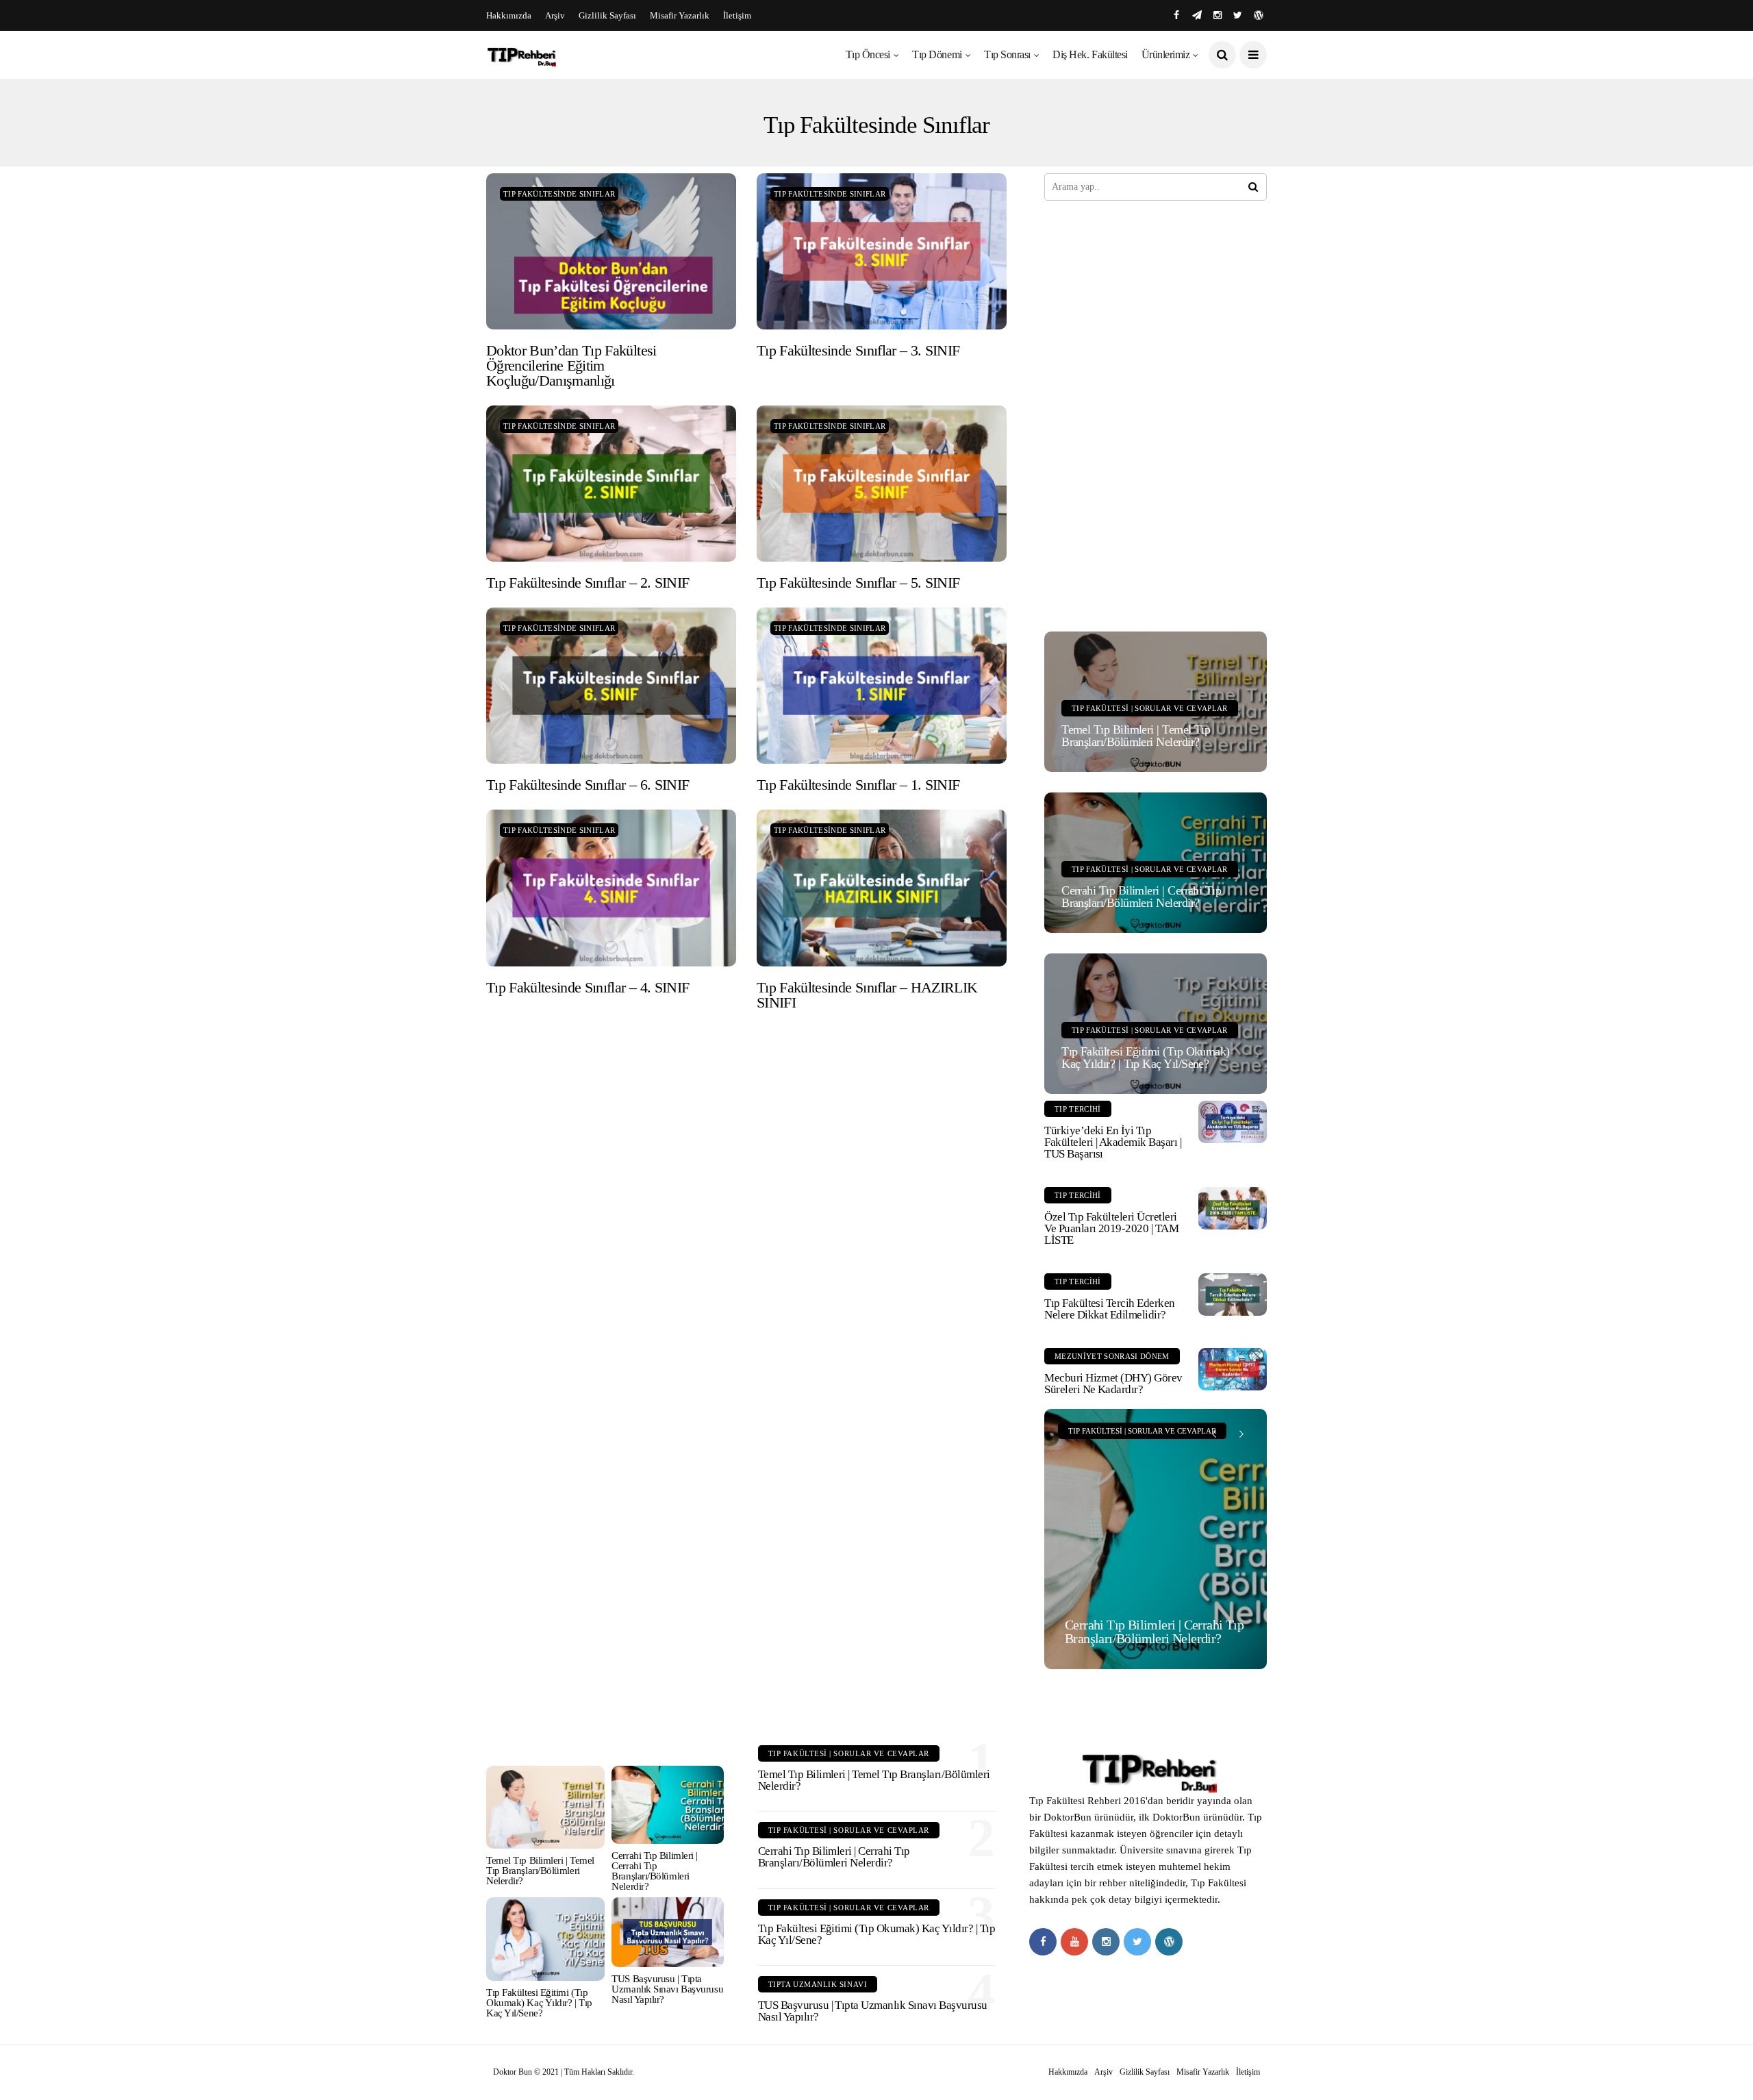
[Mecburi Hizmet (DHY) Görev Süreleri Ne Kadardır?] (1233, 1369)
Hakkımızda (509, 15)
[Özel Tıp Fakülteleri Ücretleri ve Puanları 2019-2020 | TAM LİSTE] (1233, 1208)
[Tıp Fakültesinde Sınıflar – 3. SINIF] (882, 251)
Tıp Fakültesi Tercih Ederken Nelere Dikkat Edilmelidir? (1110, 1309)
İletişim (737, 15)
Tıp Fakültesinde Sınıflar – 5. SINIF (858, 583)
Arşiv (555, 15)
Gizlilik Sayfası (607, 15)
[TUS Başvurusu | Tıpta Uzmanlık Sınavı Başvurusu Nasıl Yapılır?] (667, 1932)
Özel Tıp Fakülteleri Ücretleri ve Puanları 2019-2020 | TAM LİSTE (1111, 1228)
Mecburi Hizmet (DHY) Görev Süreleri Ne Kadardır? (1113, 1384)
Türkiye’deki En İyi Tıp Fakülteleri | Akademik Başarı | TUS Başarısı (1113, 1142)
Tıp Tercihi (1078, 1109)
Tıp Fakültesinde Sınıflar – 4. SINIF (588, 987)
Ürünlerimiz (1166, 54)
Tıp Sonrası (1007, 54)
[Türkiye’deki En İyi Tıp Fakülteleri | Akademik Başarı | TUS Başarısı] (1233, 1122)
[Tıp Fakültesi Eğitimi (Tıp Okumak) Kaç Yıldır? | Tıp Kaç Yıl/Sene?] (545, 1939)
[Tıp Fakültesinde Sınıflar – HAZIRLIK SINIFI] (882, 888)
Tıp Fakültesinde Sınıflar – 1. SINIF (858, 785)
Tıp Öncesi (868, 54)
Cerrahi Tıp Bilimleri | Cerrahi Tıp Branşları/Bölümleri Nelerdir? (1141, 897)
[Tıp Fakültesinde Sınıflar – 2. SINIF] (611, 484)
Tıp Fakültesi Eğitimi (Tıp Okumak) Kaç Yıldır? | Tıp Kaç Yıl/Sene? (1146, 1058)
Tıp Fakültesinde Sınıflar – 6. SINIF (588, 785)
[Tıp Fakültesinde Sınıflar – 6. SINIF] (611, 686)
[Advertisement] (1147, 414)
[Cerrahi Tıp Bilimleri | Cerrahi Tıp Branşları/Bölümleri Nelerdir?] (1156, 1539)
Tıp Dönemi (937, 54)
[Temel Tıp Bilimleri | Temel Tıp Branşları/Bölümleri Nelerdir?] (545, 1807)
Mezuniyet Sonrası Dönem (1112, 1356)
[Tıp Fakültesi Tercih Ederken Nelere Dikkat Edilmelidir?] (1233, 1295)
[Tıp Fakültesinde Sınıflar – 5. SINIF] (882, 484)
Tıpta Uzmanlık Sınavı (818, 1984)
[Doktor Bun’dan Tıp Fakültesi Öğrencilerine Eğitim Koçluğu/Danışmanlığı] (611, 251)
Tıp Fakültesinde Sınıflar (559, 194)
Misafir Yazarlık (680, 15)
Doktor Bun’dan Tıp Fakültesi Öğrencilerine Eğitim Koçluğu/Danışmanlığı (571, 365)
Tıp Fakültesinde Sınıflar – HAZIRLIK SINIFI (867, 995)
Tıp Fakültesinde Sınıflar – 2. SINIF (588, 583)
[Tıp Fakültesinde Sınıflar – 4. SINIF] (611, 888)
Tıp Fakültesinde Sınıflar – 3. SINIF (858, 350)
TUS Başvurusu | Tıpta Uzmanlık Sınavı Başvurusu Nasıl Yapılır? (667, 1989)
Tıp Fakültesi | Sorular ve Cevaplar (1150, 708)
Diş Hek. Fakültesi (1090, 54)
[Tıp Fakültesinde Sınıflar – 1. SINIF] (882, 686)
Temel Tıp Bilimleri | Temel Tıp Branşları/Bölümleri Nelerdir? (1136, 736)
